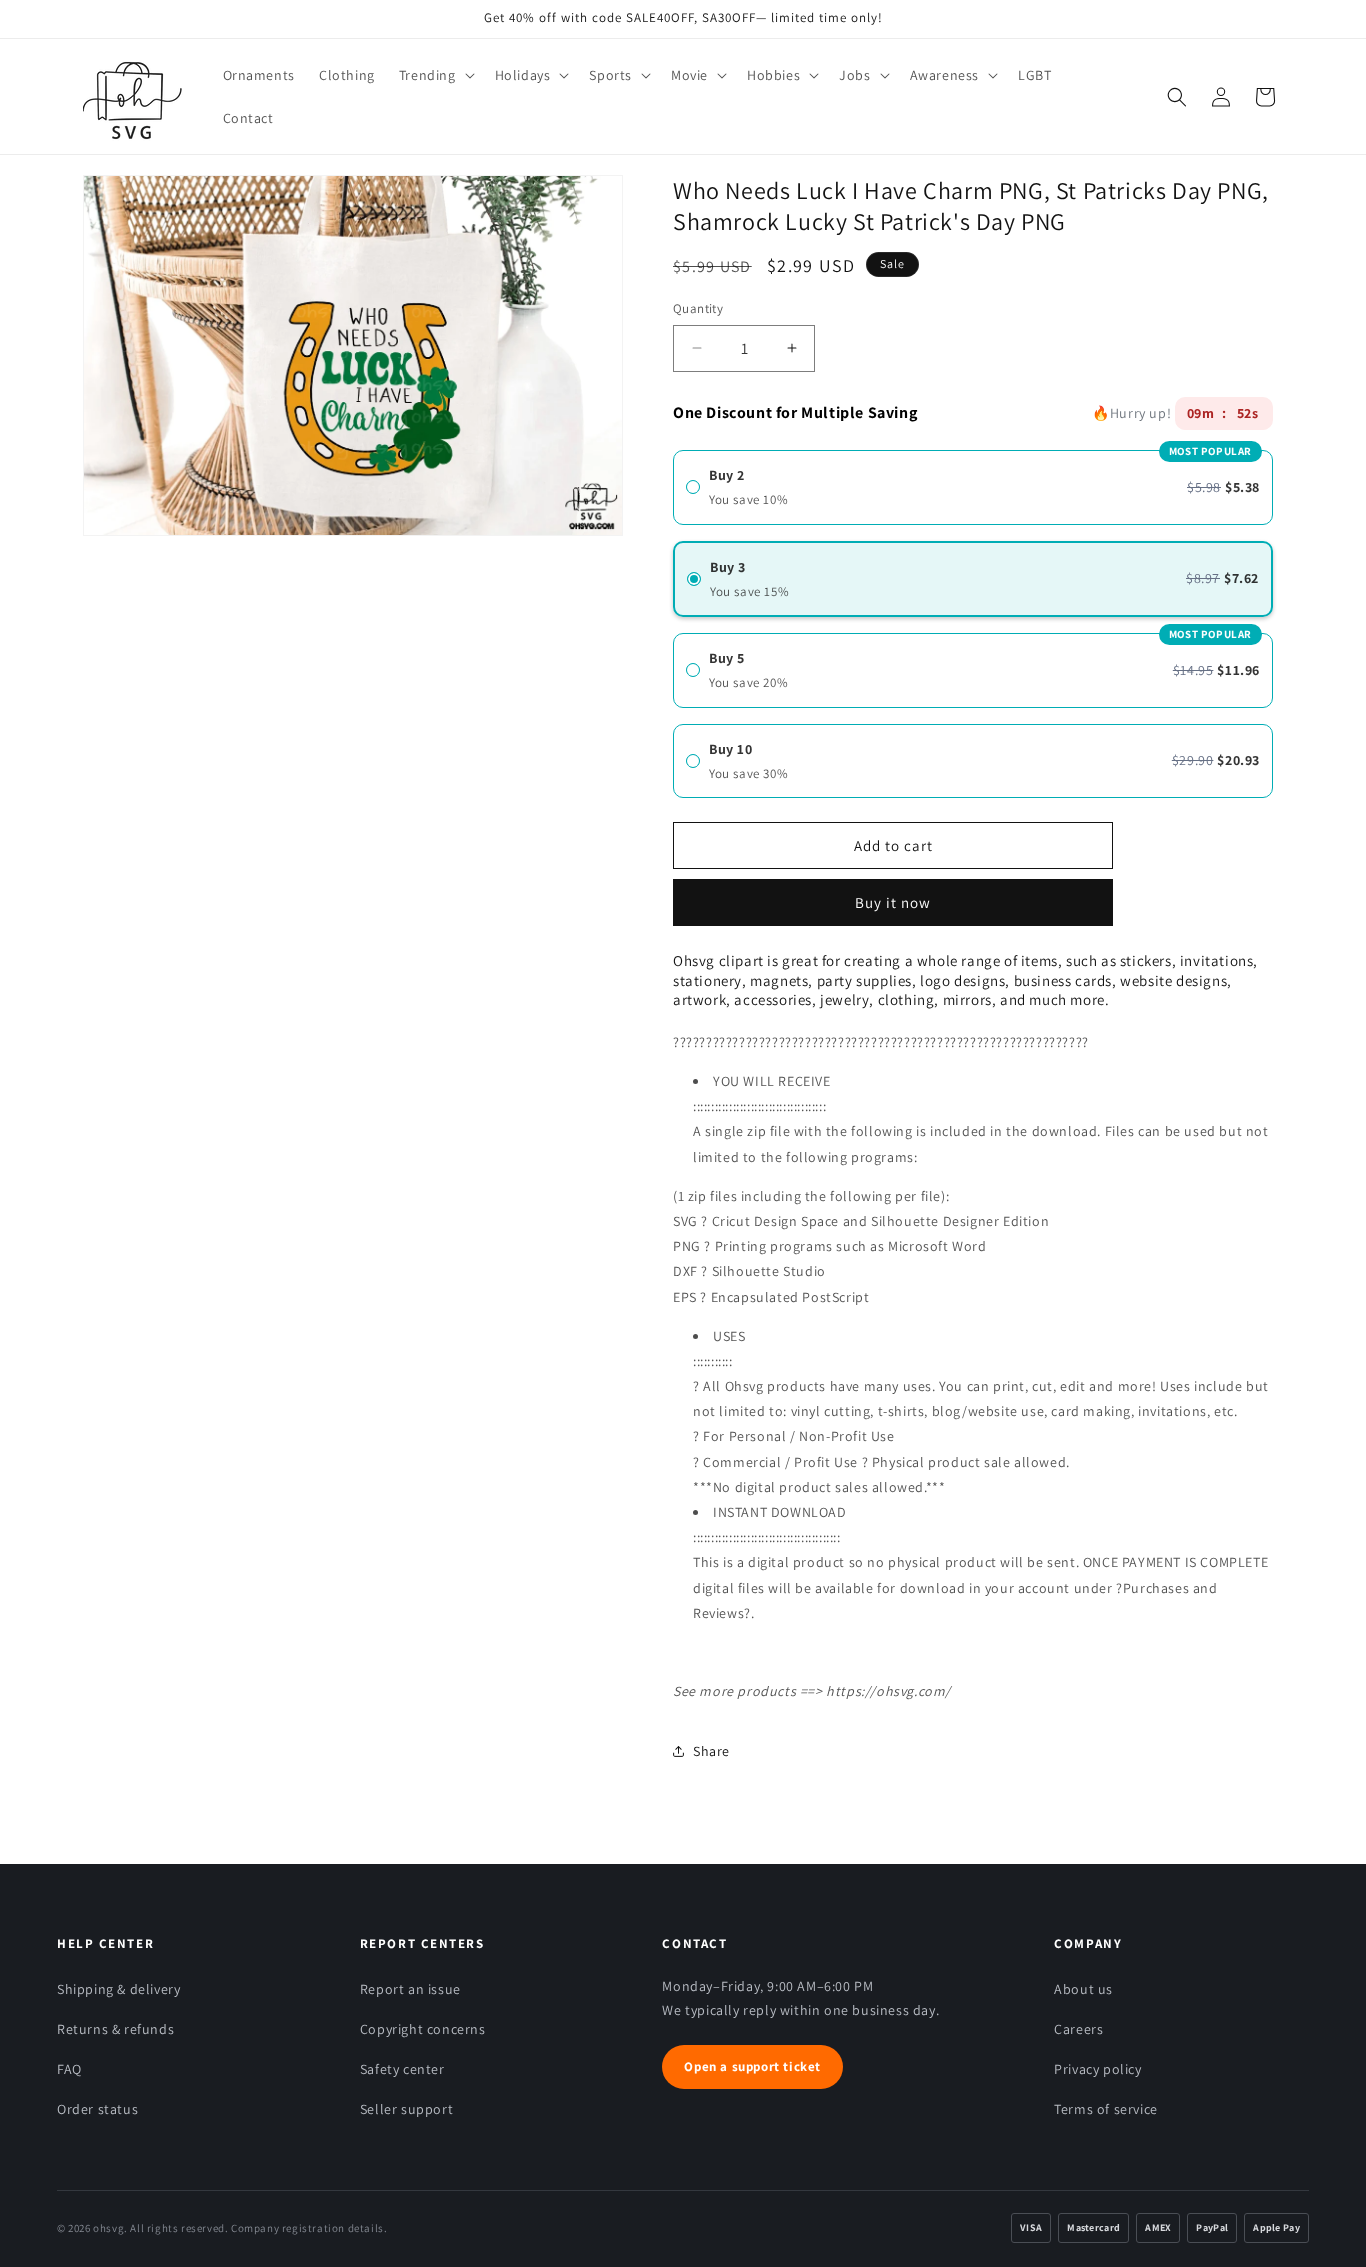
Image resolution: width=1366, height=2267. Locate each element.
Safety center (402, 2069)
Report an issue (410, 1989)
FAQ (69, 2069)
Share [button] (711, 1751)
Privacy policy (1097, 2069)
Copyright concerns (423, 2029)
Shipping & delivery (118, 1989)
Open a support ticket (752, 2066)
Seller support (406, 2109)
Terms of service (1106, 2109)
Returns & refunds (115, 2029)
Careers (1078, 2029)
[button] (435, 75)
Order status (97, 2109)
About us (1083, 1989)
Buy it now (893, 895)
